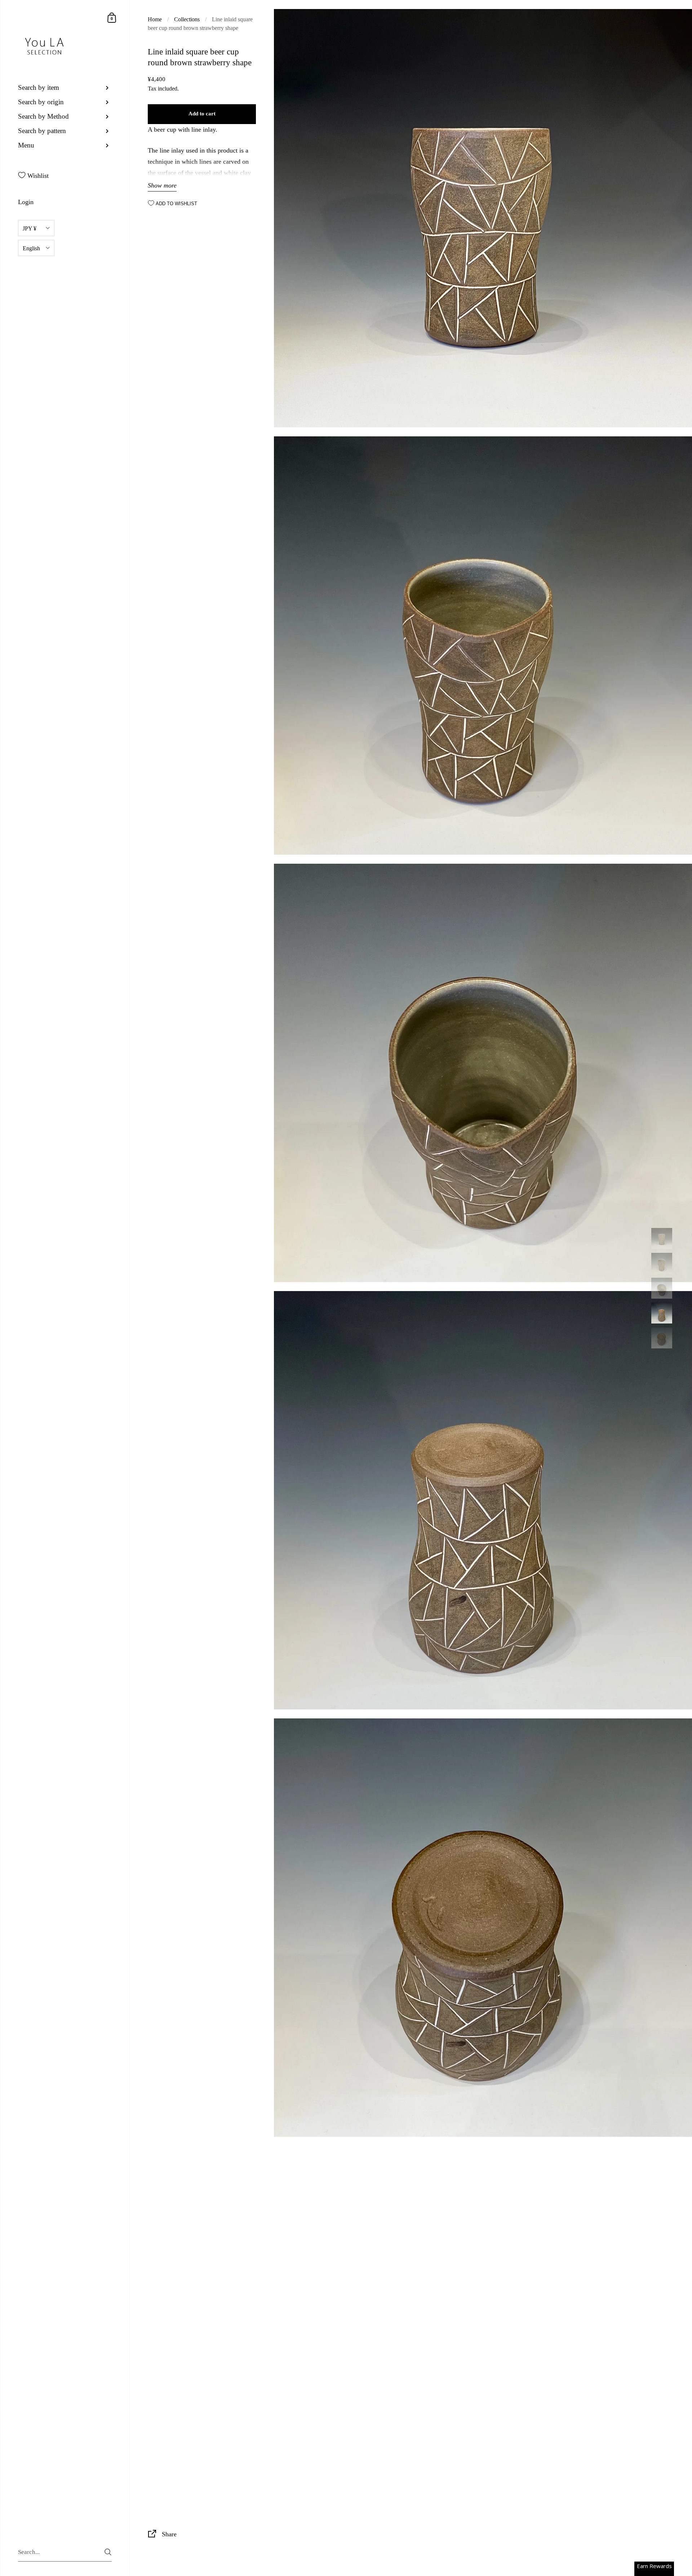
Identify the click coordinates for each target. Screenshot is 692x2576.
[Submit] (108, 2552)
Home (155, 19)
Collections (187, 19)
